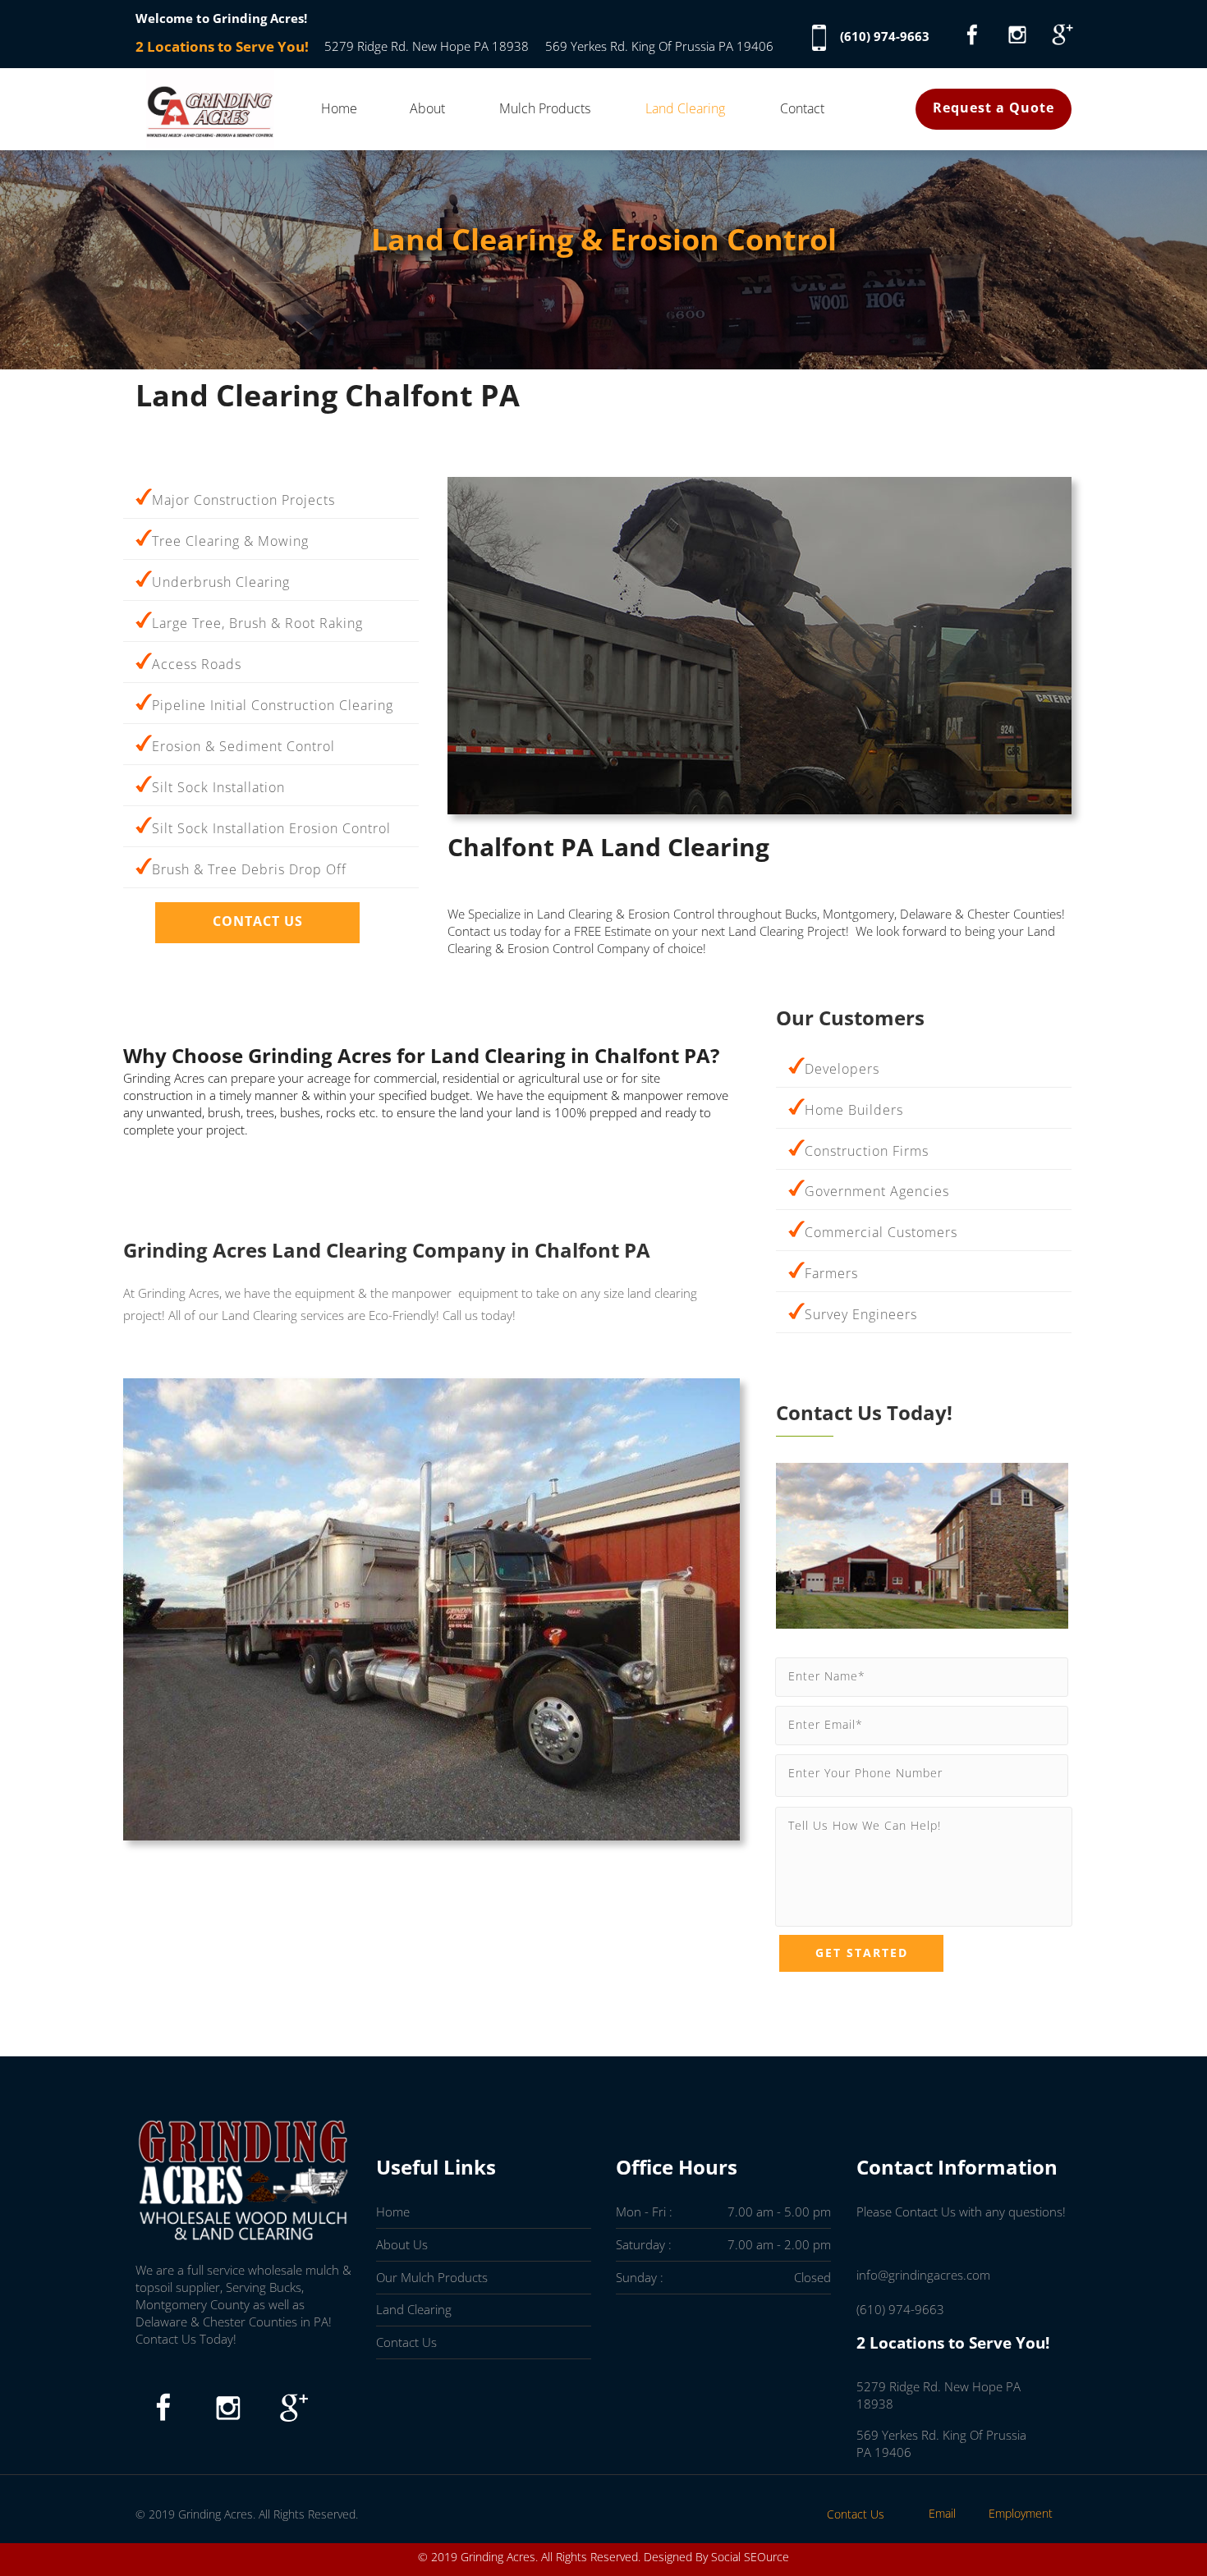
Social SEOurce (750, 2557)
